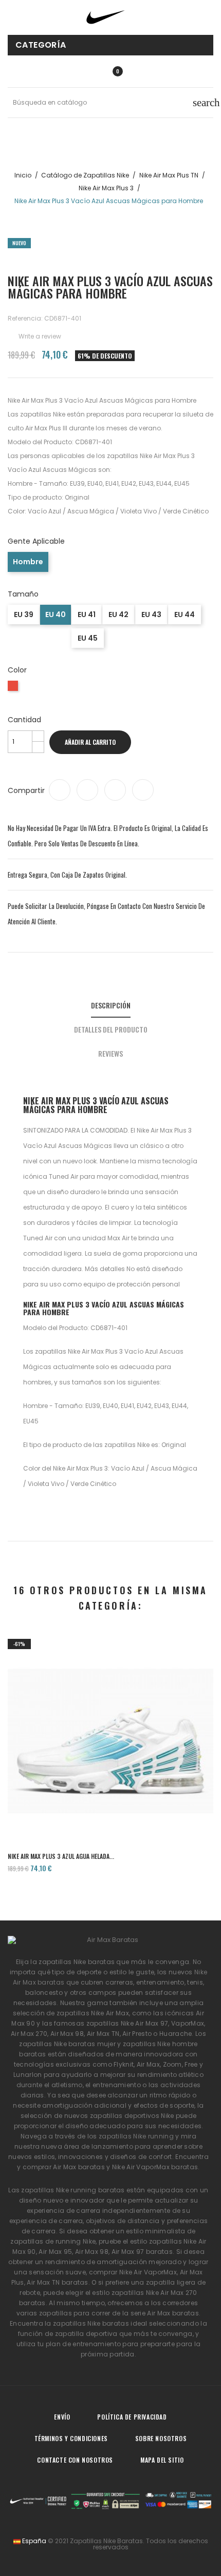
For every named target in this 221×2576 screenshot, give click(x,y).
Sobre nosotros (161, 2438)
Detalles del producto (111, 1029)
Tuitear (87, 790)
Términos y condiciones (71, 2438)
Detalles (140, 1807)
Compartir (60, 790)
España (33, 2541)
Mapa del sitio (162, 2460)
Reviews (110, 1053)
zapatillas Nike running (136, 2136)
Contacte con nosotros (75, 2460)
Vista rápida (110, 1807)
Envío (62, 2417)
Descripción (111, 1005)
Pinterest (143, 790)
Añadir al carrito (90, 742)
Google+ (115, 790)
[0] (106, 71)
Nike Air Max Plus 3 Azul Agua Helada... (61, 1856)
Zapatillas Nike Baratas (106, 2541)
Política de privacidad (132, 2417)
